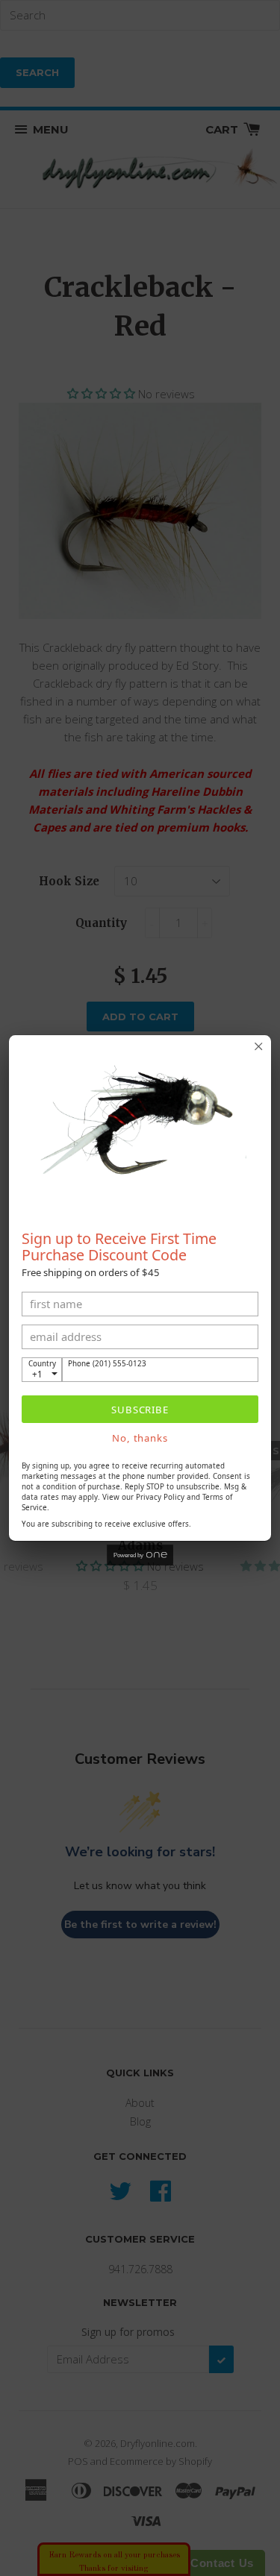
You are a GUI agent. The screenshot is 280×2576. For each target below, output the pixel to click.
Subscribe (140, 1410)
